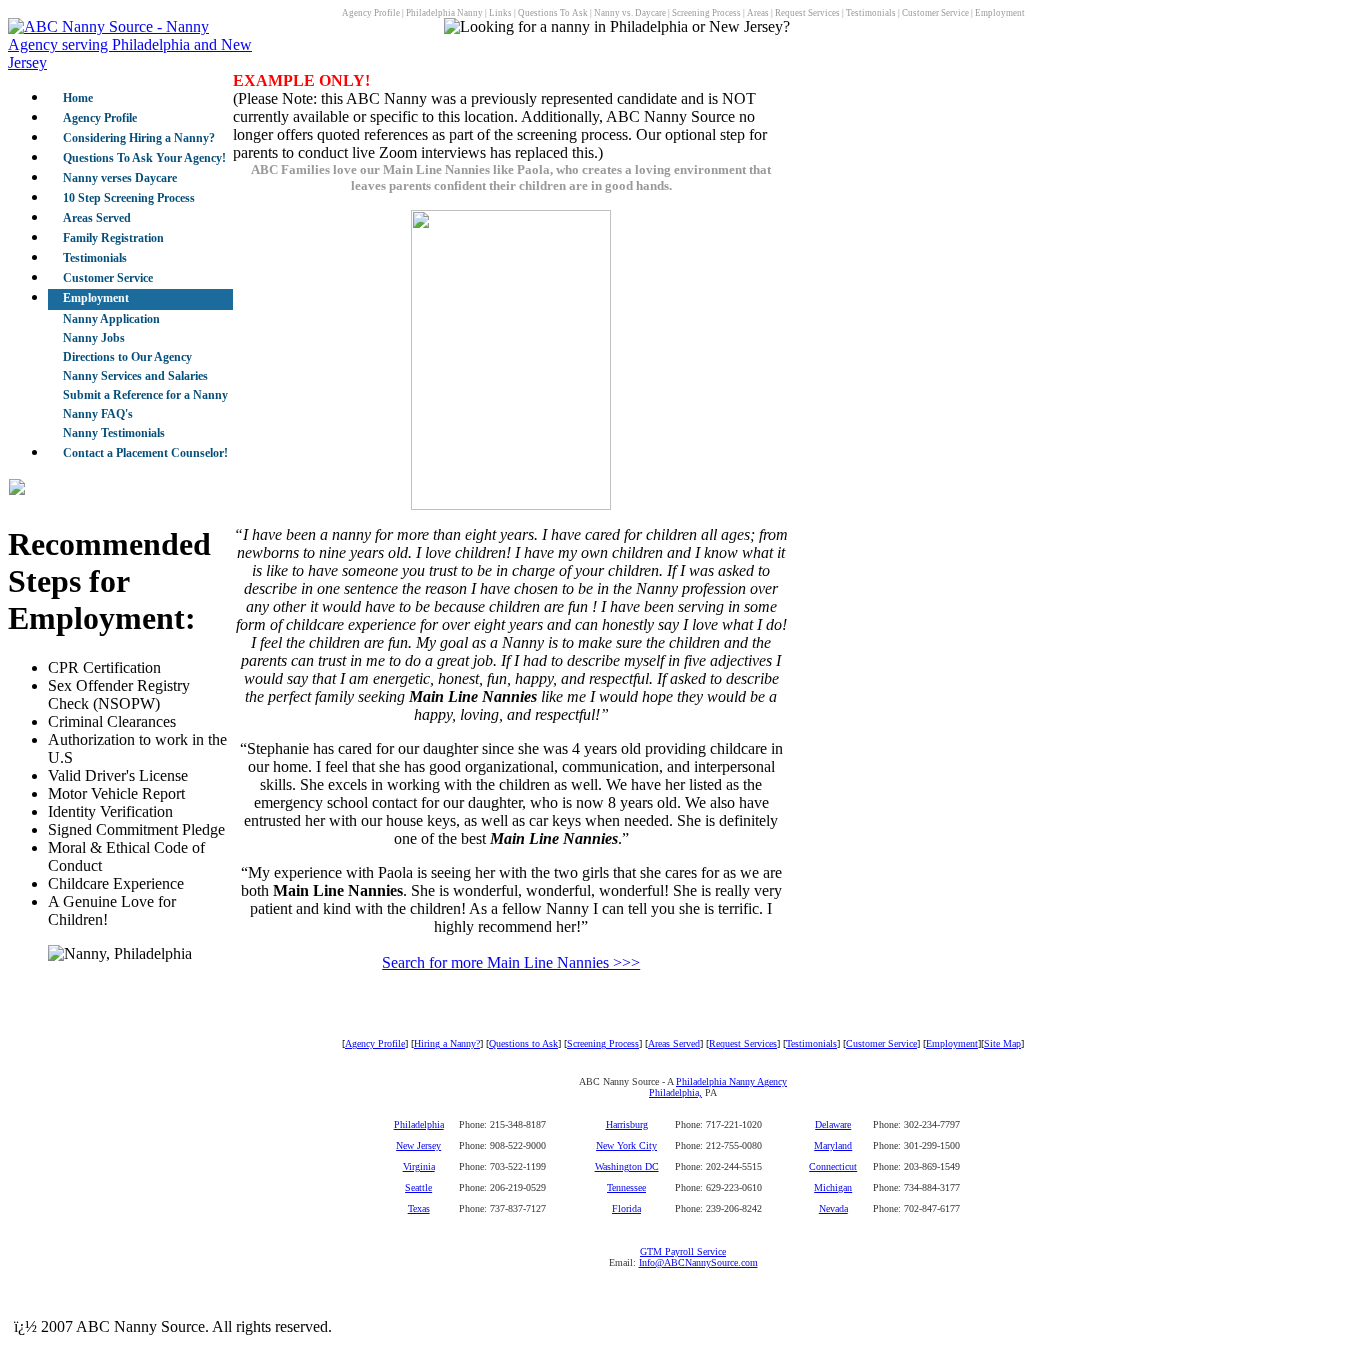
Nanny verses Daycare (120, 178)
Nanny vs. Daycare (630, 13)
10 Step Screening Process (129, 198)
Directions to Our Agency (127, 357)
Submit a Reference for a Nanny (145, 395)
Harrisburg (627, 1124)
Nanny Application (111, 319)
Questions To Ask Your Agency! (144, 158)
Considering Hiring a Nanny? (139, 138)
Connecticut (833, 1166)
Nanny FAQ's (98, 414)
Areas (758, 13)
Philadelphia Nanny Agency (731, 1081)
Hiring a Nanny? (447, 1043)
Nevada (833, 1208)
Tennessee (626, 1187)
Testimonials (871, 13)
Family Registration (113, 238)
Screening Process (706, 13)
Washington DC (627, 1166)
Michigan (833, 1187)
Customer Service (935, 13)
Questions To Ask (553, 13)
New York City (626, 1145)
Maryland (833, 1145)
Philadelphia (419, 1124)
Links (500, 13)
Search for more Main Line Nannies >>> (511, 962)
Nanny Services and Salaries (135, 376)
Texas (419, 1208)
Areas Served (97, 218)
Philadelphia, (675, 1092)
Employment (1000, 13)
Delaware (833, 1124)
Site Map (1002, 1043)
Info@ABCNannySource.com (698, 1262)
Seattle (418, 1187)
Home (78, 98)
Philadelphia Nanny (444, 13)
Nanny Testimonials (114, 433)
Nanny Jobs (94, 338)
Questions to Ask (523, 1043)
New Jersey (418, 1145)
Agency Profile (371, 13)
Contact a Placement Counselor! (145, 453)
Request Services (807, 13)
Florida (626, 1208)
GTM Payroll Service (683, 1251)
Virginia (419, 1166)
